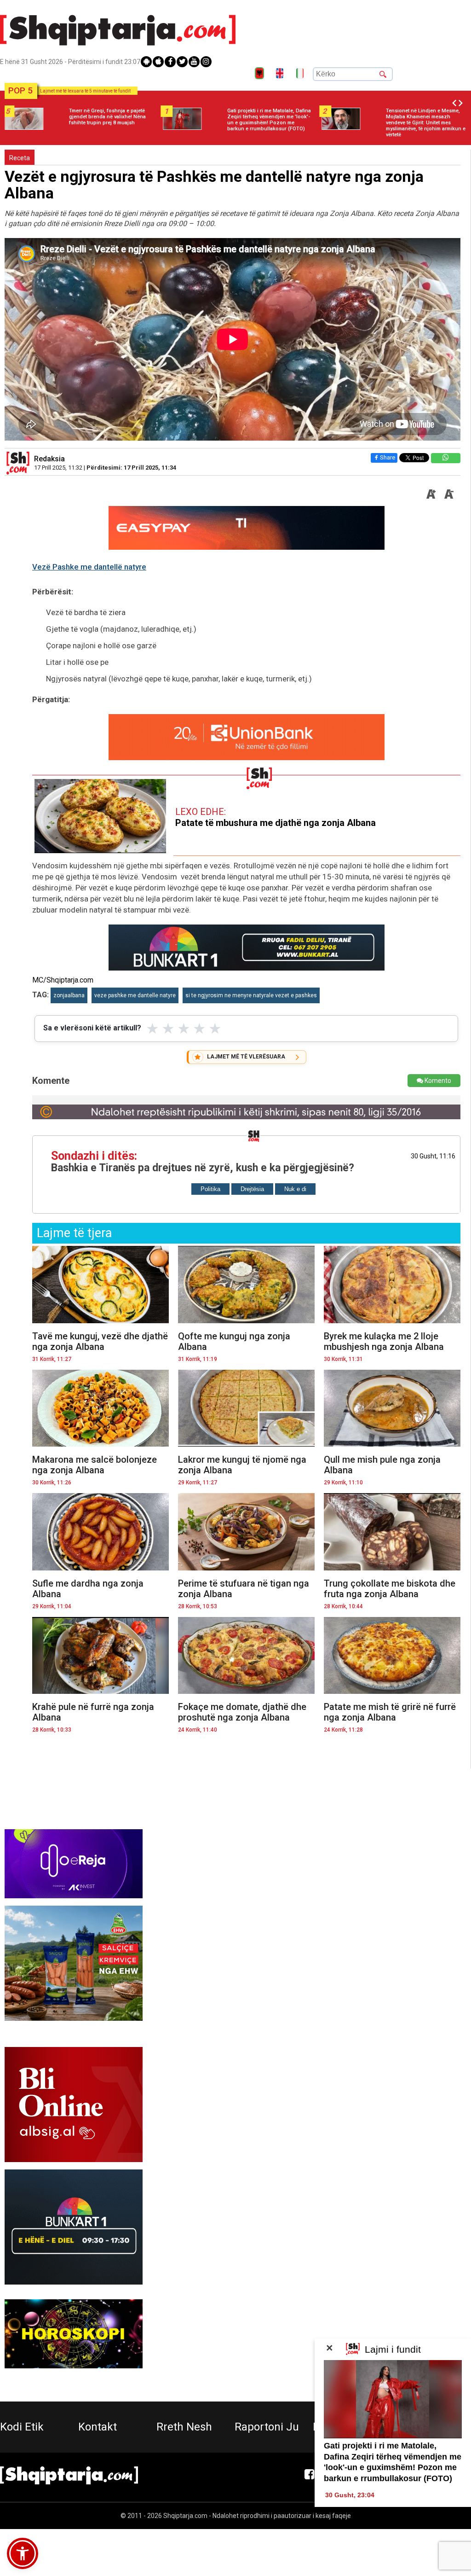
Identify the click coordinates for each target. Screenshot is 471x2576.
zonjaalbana (69, 995)
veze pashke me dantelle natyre (135, 995)
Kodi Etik (22, 2427)
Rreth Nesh (184, 2427)
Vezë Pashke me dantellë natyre (89, 567)
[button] (23, 2553)
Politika (210, 1189)
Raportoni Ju (267, 2427)
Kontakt (98, 2427)
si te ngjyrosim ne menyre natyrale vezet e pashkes (251, 995)
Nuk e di (295, 1189)
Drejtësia (252, 1189)
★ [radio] (152, 1029)
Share (388, 457)
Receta (20, 158)
